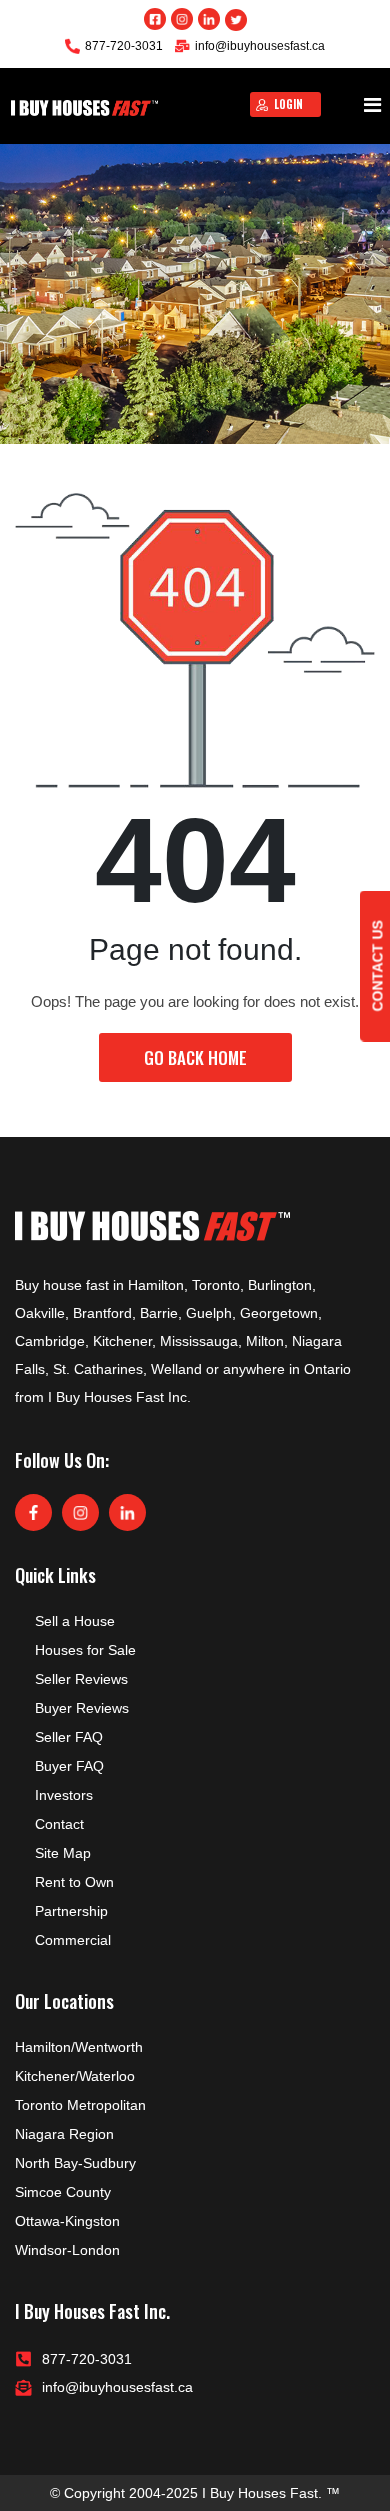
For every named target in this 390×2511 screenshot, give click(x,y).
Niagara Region (64, 2134)
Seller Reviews (81, 1679)
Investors (64, 1795)
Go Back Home (195, 1057)
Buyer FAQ (69, 1766)
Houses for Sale (85, 1650)
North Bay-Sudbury (75, 2163)
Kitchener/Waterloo (75, 2076)
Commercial (73, 1940)
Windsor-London (67, 2250)
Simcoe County (63, 2192)
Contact (59, 1824)
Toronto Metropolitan (80, 2105)
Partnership (71, 1911)
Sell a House (75, 1621)
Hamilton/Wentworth (79, 2047)
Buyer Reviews (82, 1708)
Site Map (63, 1853)
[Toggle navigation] (372, 106)
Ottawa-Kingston (67, 2221)
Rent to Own (74, 1882)
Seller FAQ (69, 1737)
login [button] (288, 104)
